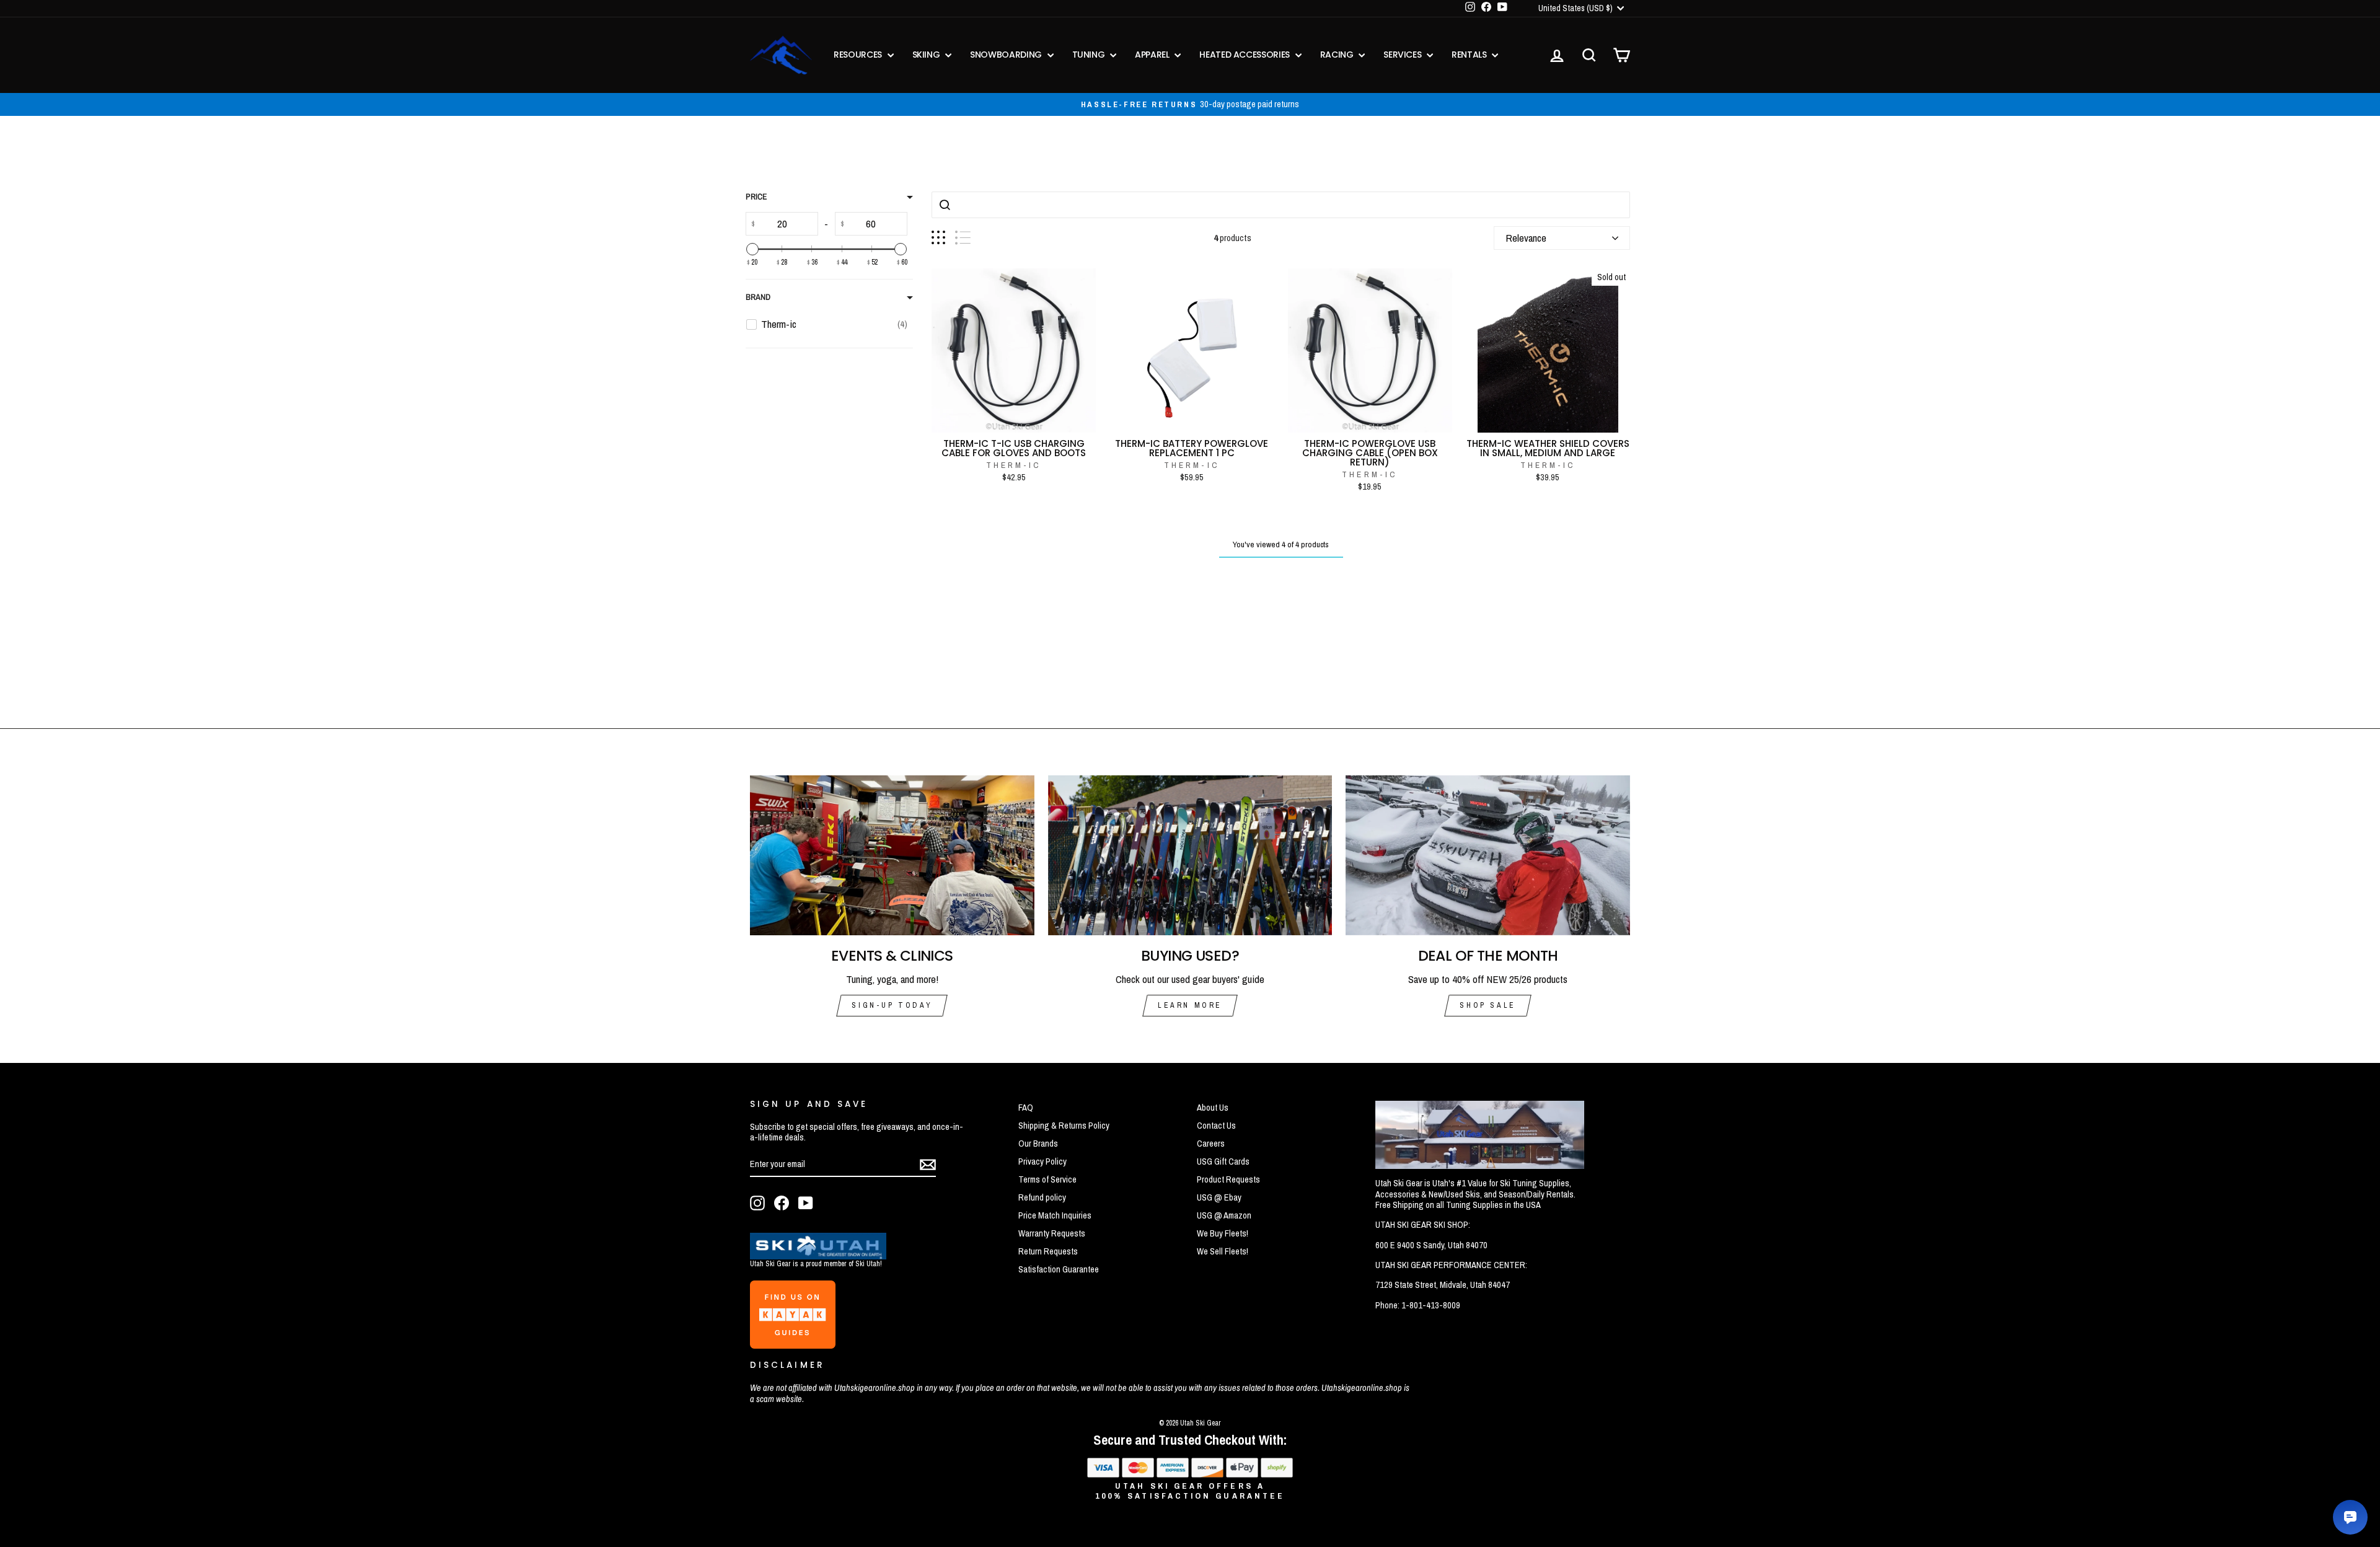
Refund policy (1042, 1197)
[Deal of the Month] (1488, 855)
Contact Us (1216, 1126)
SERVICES (1404, 55)
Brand (758, 297)
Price (756, 197)
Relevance (1526, 238)
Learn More (1190, 1005)
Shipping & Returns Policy (1064, 1126)
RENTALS (1470, 55)
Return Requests (1048, 1251)
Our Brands (1038, 1144)
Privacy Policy (1042, 1161)
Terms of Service (1047, 1179)
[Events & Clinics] (892, 855)
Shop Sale (1487, 1005)
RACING (1338, 55)
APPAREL (1153, 55)
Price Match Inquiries (1055, 1215)
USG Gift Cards (1223, 1161)
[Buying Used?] (1190, 855)
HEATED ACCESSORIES (1245, 55)
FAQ (1026, 1108)
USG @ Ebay (1219, 1197)
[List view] (963, 238)
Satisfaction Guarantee (1059, 1269)
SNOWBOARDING (1007, 55)
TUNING (1090, 55)
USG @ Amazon (1224, 1215)
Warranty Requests (1052, 1233)
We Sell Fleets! (1223, 1251)
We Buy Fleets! (1223, 1233)
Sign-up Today (892, 1005)
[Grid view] (938, 238)
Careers (1211, 1144)
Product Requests (1228, 1179)
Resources (859, 55)
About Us (1213, 1108)
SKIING (928, 55)
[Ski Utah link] (818, 1255)
